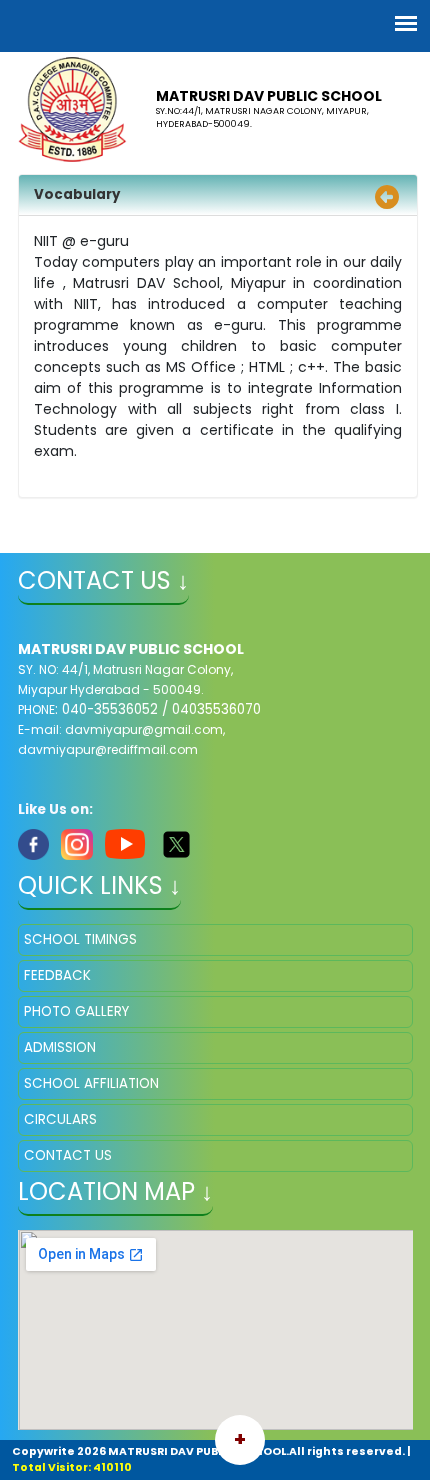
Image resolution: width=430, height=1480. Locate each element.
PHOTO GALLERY (76, 1011)
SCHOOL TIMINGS (80, 939)
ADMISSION (60, 1047)
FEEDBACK (57, 975)
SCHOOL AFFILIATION (91, 1083)
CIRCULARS (60, 1119)
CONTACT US (68, 1155)
